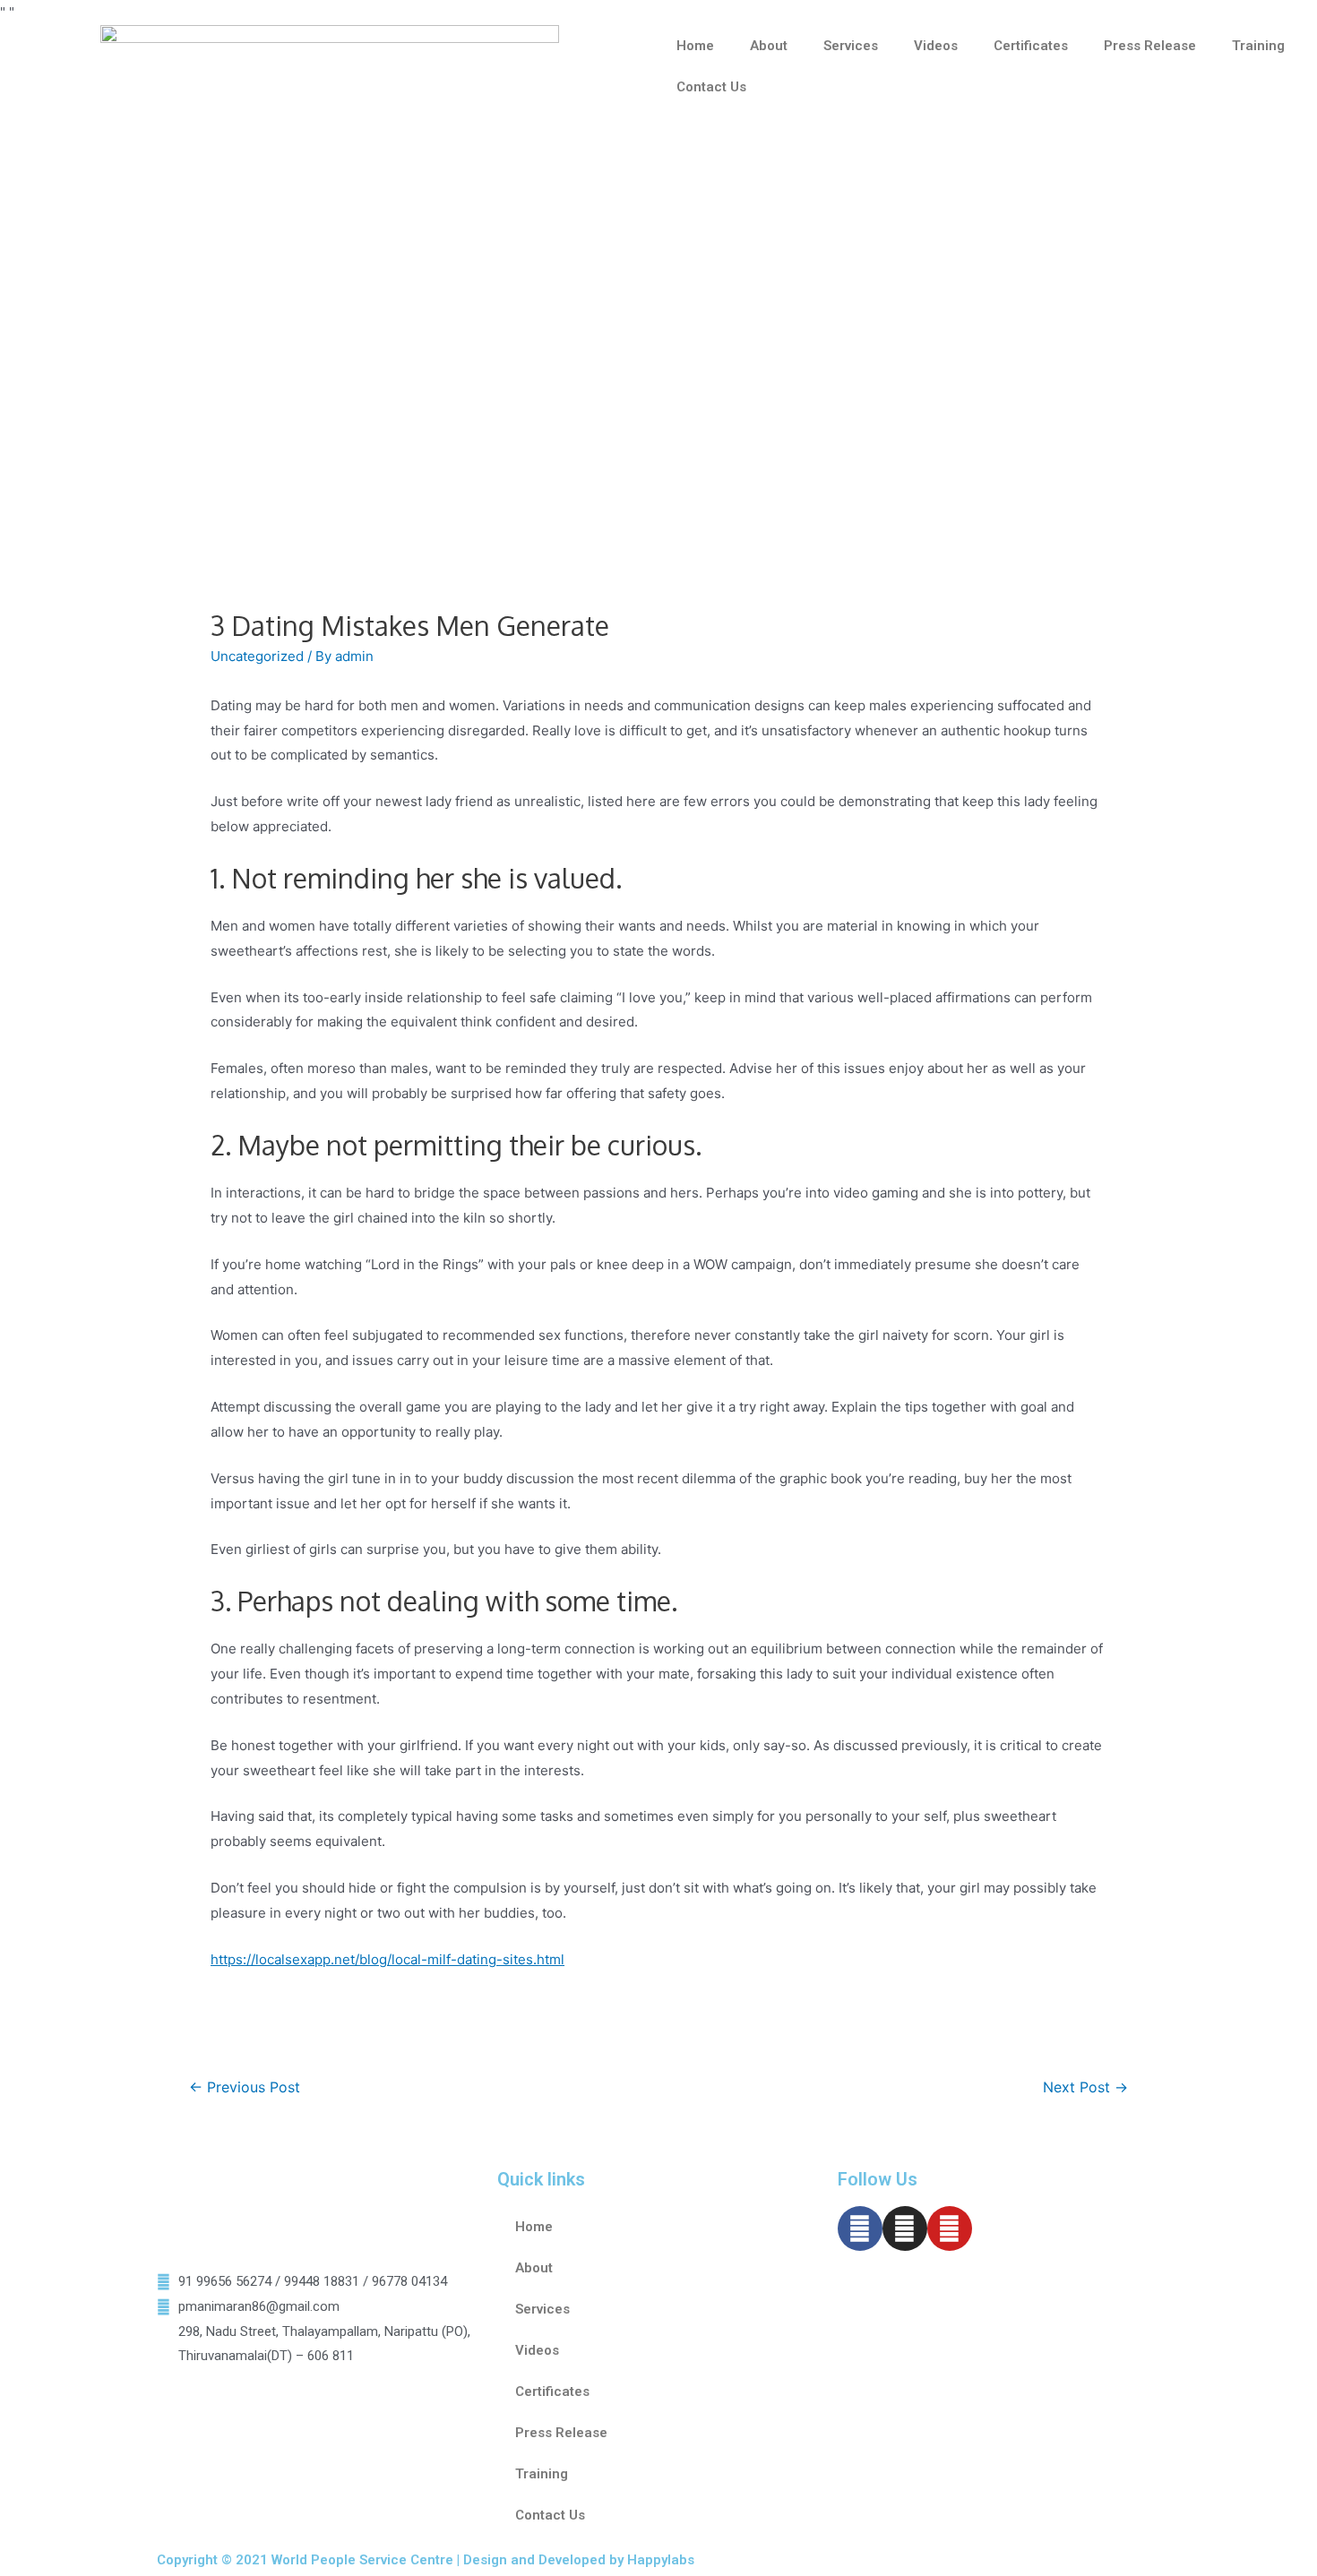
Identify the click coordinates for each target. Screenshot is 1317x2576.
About (769, 46)
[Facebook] (860, 2228)
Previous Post (245, 2087)
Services (851, 46)
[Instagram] (905, 2228)
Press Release (1150, 46)
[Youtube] (950, 2228)
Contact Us (711, 87)
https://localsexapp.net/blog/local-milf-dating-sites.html (387, 1959)
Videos (936, 46)
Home (695, 46)
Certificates (1031, 46)
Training (1258, 46)
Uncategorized (257, 656)
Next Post (1085, 2087)
